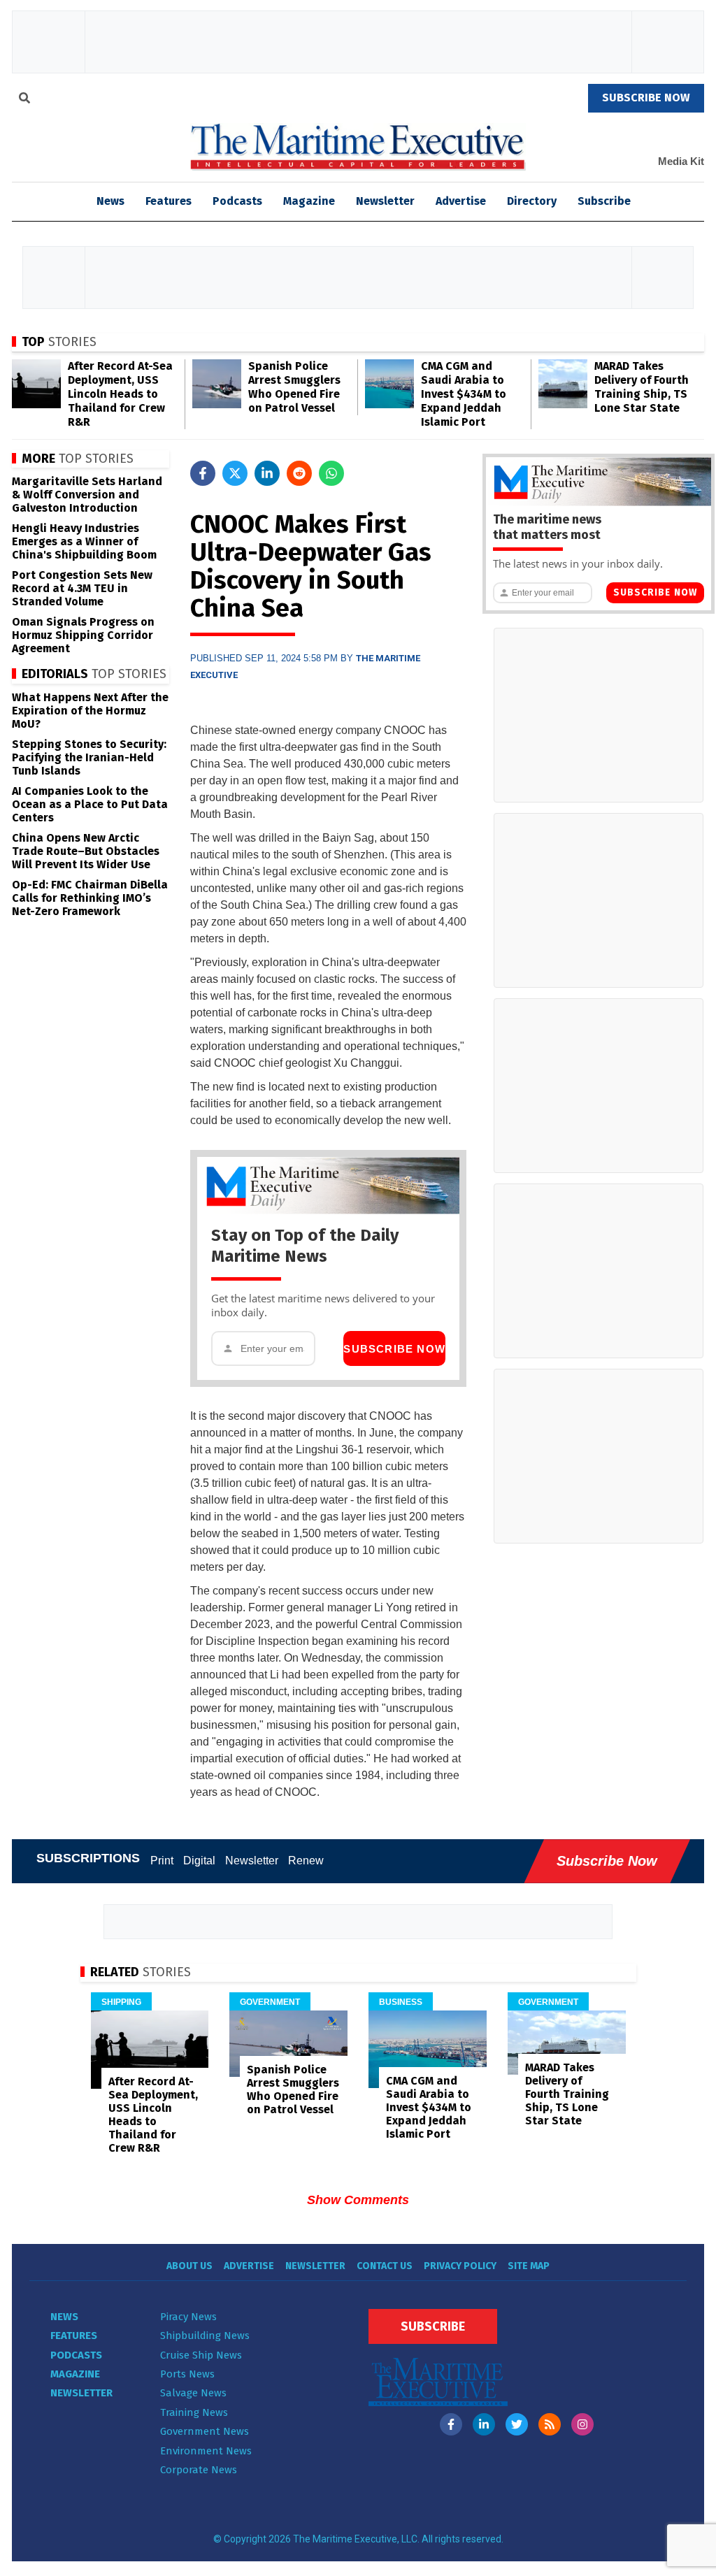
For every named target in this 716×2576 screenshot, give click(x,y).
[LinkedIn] (484, 2424)
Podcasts (237, 201)
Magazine (309, 201)
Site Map (529, 2266)
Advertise (461, 201)
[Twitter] (517, 2424)
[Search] (24, 100)
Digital (199, 1861)
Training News (194, 2412)
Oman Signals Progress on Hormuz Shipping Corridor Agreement (83, 635)
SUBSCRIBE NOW (646, 98)
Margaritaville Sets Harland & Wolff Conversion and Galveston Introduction (87, 495)
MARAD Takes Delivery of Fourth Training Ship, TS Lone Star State (642, 387)
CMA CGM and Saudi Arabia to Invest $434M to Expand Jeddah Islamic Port (464, 394)
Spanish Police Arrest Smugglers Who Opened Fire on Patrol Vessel (294, 387)
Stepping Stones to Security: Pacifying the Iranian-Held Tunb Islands (89, 757)
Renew (306, 1861)
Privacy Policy (460, 2266)
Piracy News (188, 2317)
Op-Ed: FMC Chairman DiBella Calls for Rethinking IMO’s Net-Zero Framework (90, 898)
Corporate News (199, 2470)
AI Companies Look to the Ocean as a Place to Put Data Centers (90, 804)
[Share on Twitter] (235, 473)
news (110, 201)
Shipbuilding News (205, 2336)
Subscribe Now (394, 1349)
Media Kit (681, 161)
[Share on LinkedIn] (267, 473)
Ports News (187, 2374)
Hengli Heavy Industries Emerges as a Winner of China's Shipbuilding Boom (84, 541)
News (64, 2317)
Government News (205, 2431)
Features (169, 201)
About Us (189, 2266)
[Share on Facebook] (203, 473)
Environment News (206, 2451)
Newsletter (385, 201)
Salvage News (193, 2393)
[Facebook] (451, 2424)
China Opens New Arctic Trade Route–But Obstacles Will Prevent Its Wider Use (86, 851)
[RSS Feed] (550, 2424)
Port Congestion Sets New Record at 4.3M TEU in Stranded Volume (82, 588)
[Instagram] (582, 2424)
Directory (532, 201)
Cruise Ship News (201, 2355)
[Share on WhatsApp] (331, 473)
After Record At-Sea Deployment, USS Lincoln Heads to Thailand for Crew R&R (120, 394)
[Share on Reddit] (299, 473)
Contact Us (385, 2266)
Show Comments (358, 2200)
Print (162, 1861)
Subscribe (604, 201)
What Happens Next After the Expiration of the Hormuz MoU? (90, 711)
